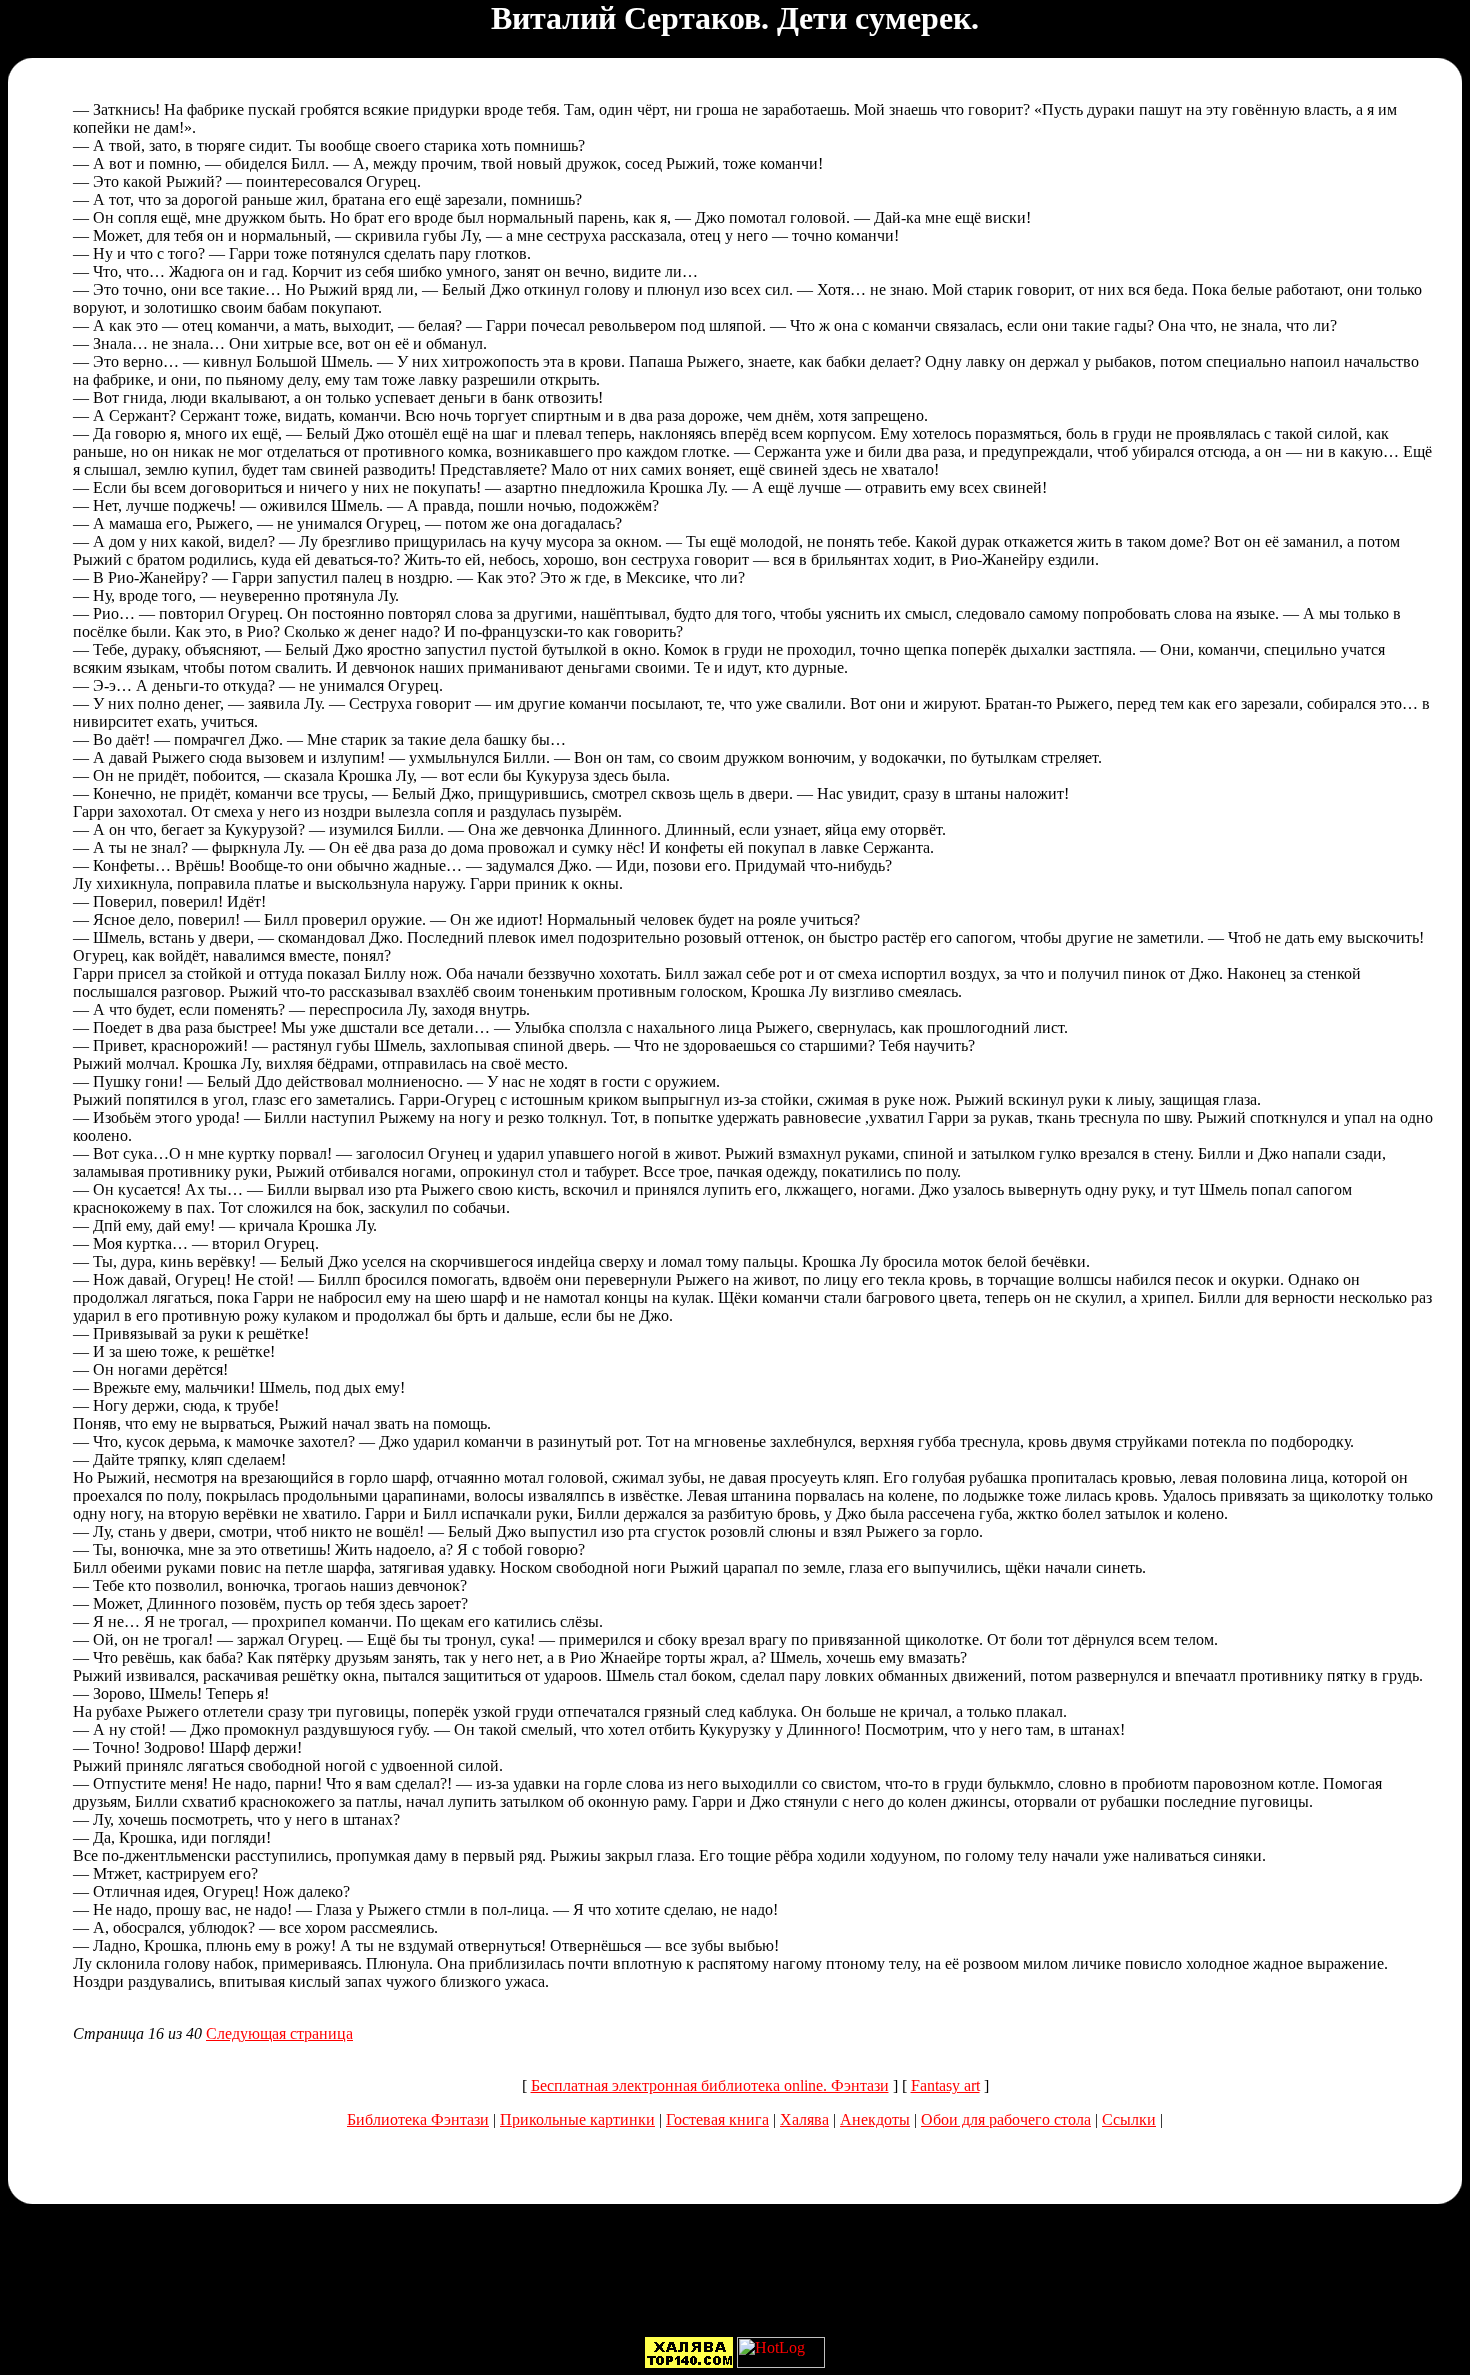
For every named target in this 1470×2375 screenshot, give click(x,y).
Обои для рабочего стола (1006, 2119)
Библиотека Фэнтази (418, 2119)
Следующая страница (279, 2033)
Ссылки (1129, 2119)
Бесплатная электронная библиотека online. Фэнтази (710, 2085)
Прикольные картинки (577, 2119)
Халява (804, 2119)
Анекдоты (875, 2119)
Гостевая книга (717, 2119)
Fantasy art (945, 2085)
